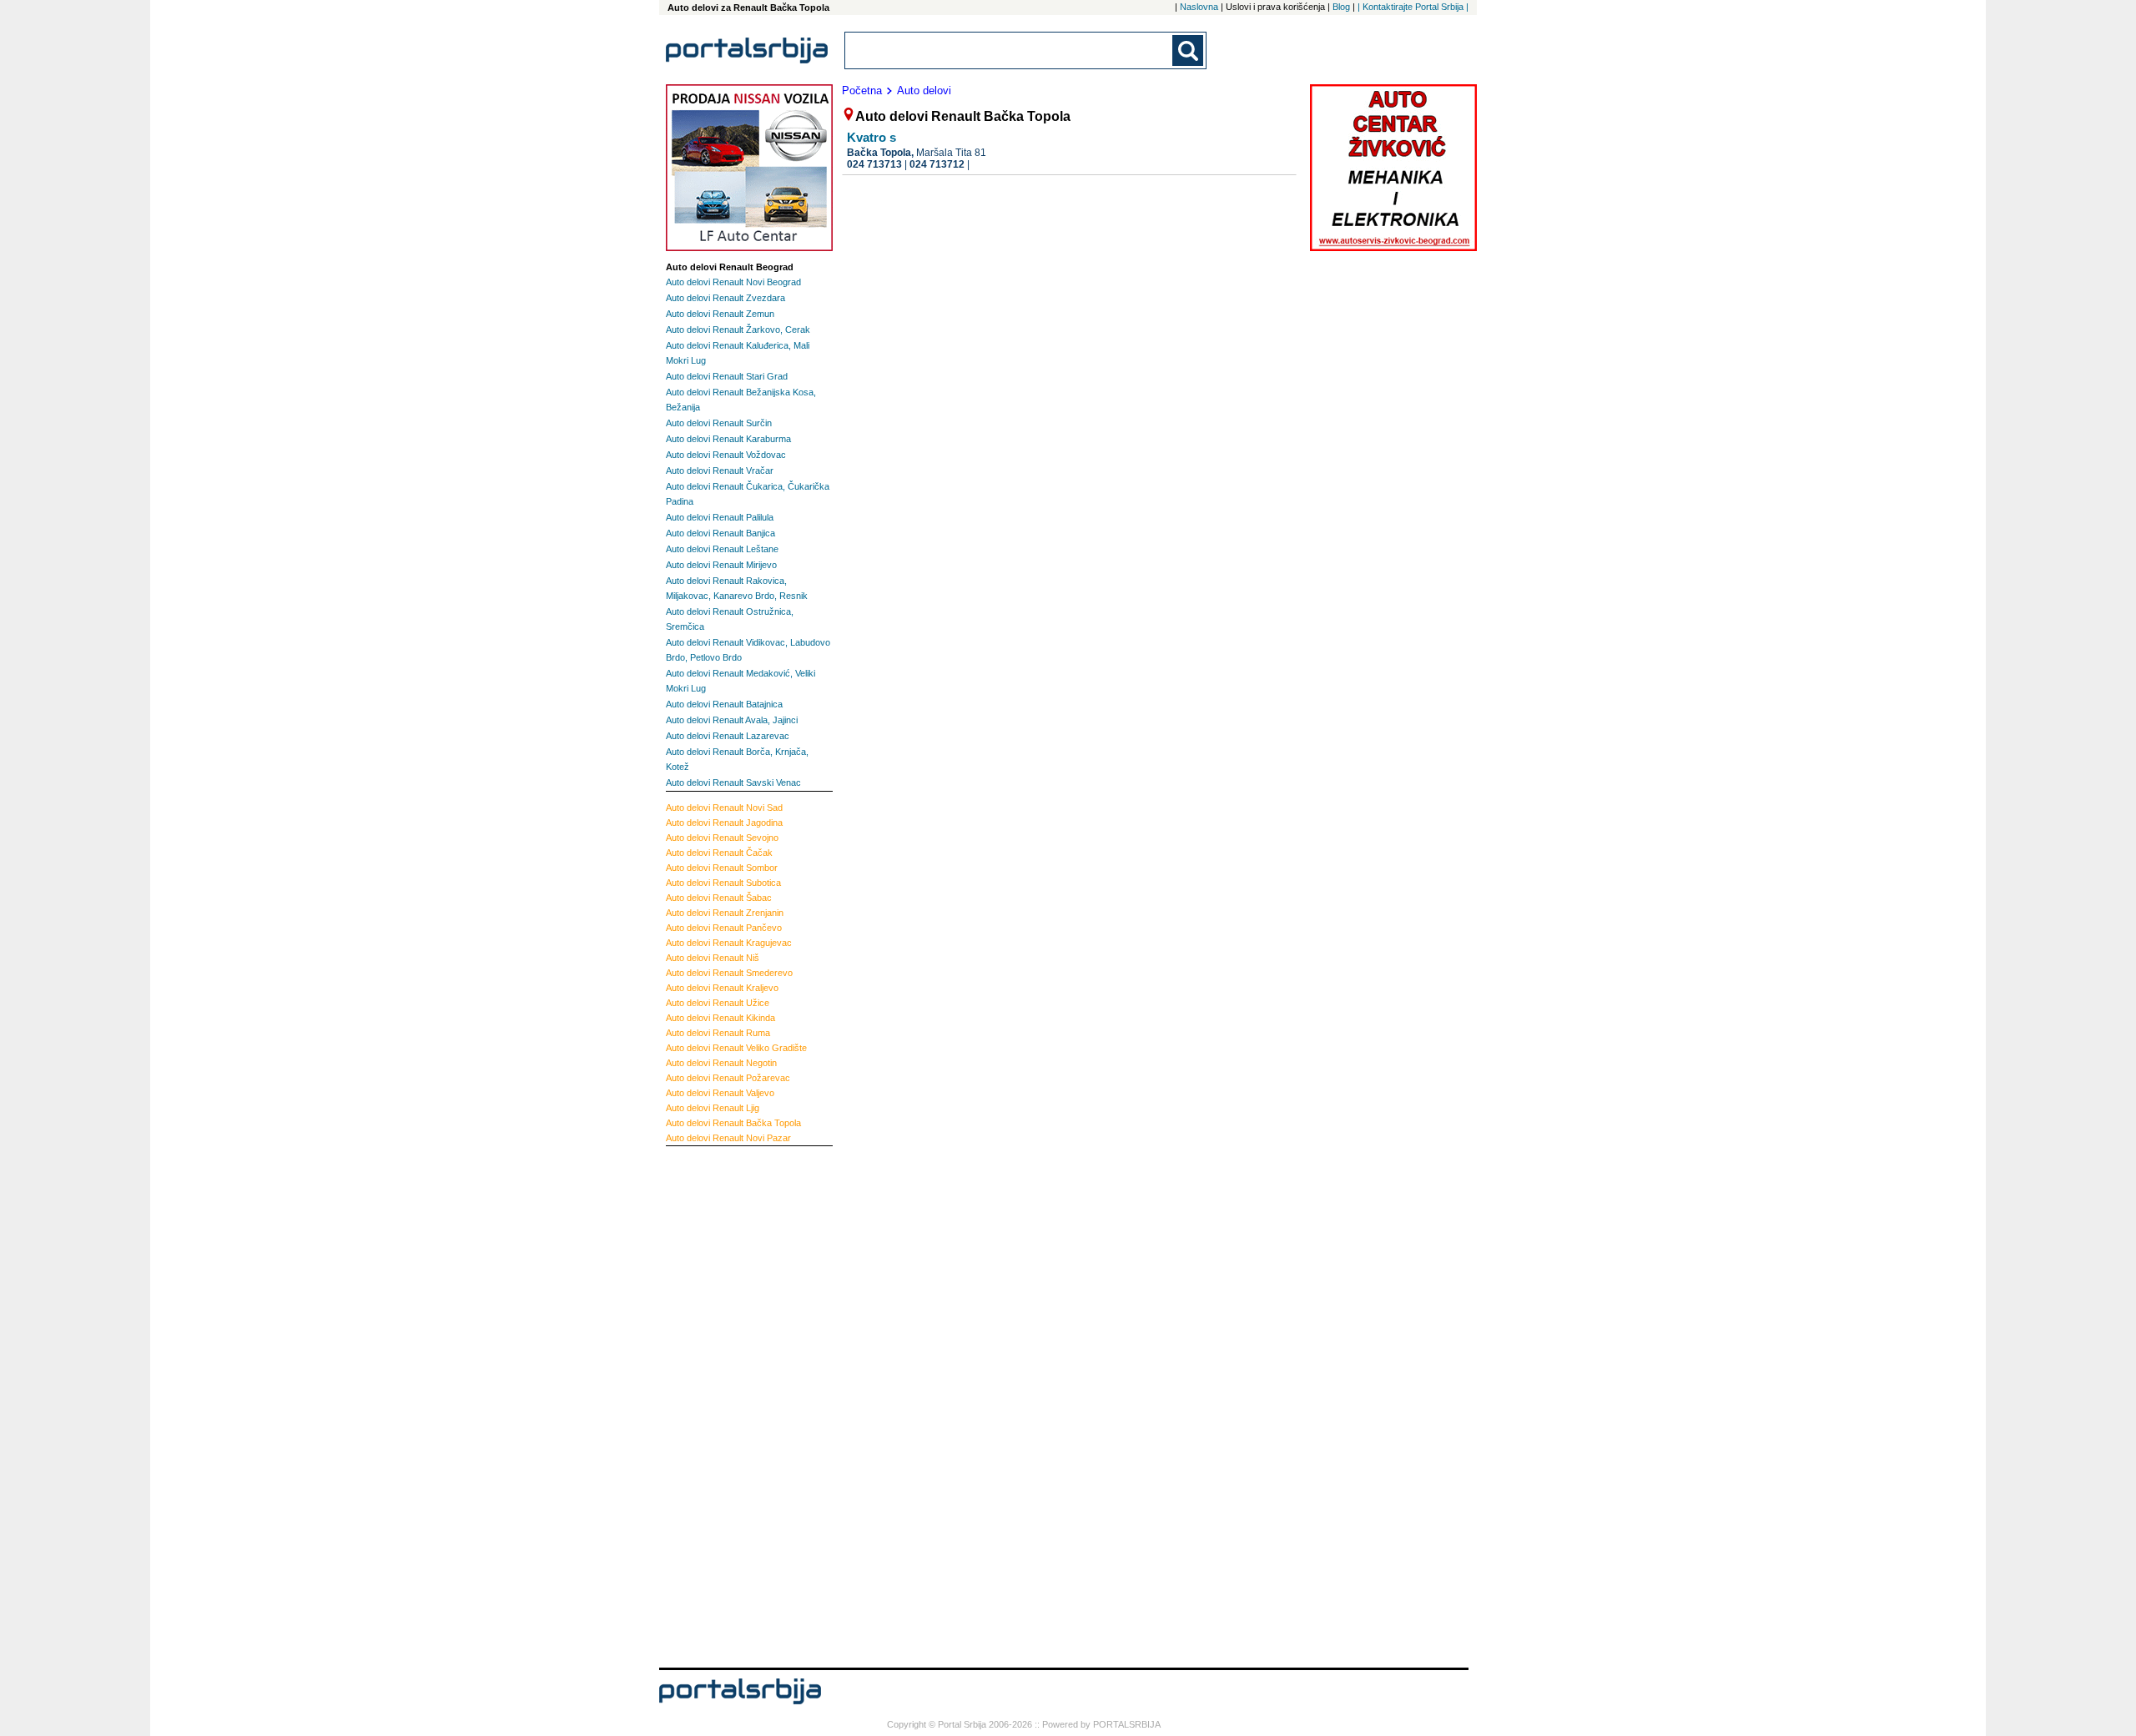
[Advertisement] (733, 1405)
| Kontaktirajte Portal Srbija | (1413, 7)
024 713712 (937, 164)
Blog (1341, 7)
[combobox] (1010, 50)
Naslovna (1199, 7)
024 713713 (874, 164)
